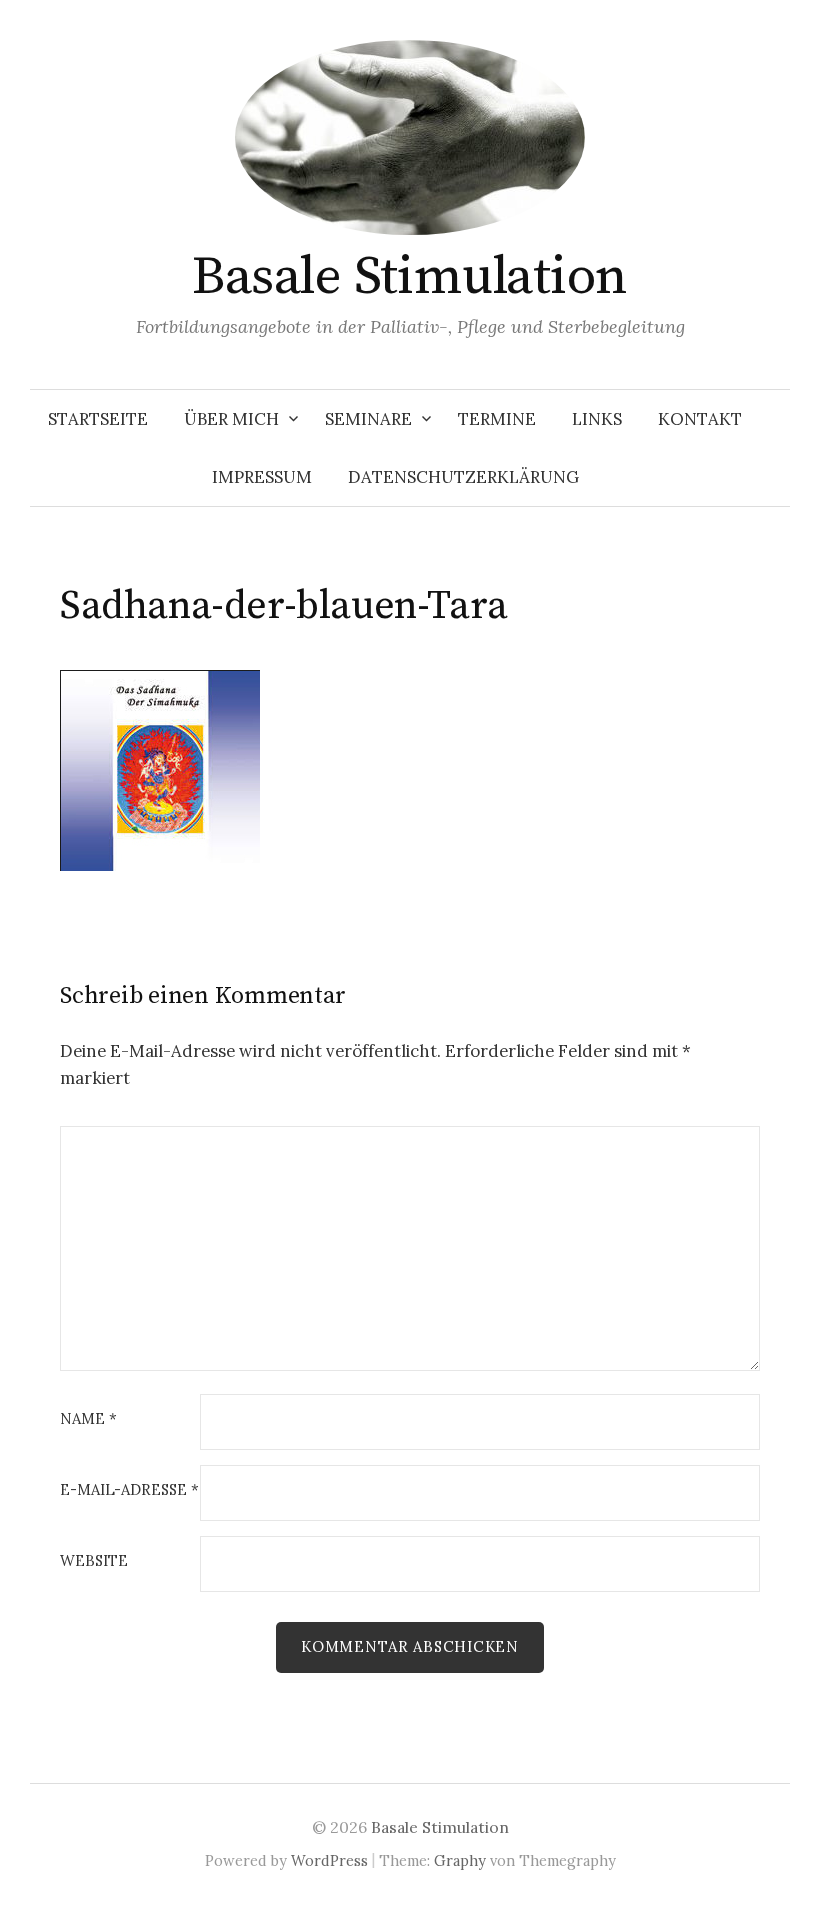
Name (88, 1419)
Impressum (262, 477)
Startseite (98, 419)
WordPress (329, 1860)
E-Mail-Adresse (129, 1490)
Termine (497, 419)
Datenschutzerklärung (463, 477)
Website (94, 1561)
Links (597, 419)
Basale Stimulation (409, 277)
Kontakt (700, 419)
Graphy (460, 1860)
